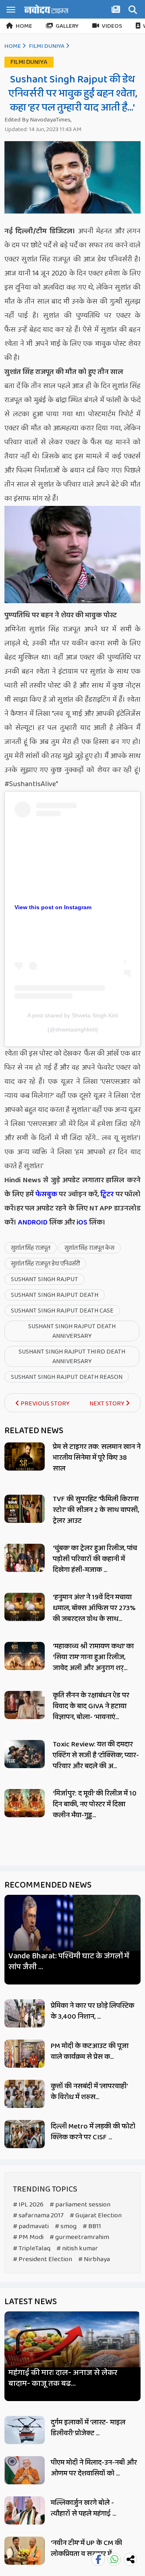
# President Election (42, 2259)
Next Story (108, 1404)
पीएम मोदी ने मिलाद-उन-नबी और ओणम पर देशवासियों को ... (94, 2468)
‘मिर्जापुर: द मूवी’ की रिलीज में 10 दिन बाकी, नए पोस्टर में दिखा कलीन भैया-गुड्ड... (95, 1804)
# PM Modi (28, 2237)
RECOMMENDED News (48, 1885)
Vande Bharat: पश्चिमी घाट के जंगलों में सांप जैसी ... (69, 1962)
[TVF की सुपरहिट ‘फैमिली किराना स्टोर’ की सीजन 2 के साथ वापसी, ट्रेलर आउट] (25, 1509)
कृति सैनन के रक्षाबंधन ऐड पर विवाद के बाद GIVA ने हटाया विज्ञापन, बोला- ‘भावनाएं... (91, 1706)
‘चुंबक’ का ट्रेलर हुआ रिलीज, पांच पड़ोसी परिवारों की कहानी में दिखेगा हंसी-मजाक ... (95, 1559)
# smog (66, 2226)
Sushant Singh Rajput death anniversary (72, 1331)
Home (24, 26)
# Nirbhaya (94, 2259)
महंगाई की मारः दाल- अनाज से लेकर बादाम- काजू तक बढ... (63, 2378)
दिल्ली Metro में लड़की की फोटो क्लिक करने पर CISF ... (93, 2132)
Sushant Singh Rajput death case (62, 1311)
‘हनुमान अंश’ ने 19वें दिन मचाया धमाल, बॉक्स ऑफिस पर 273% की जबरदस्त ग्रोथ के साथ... (94, 1608)
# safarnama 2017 (38, 2215)
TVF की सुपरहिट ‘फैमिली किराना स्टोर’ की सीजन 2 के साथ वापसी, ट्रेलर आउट (96, 1510)
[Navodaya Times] (46, 9)
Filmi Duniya (47, 46)
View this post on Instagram (53, 907)
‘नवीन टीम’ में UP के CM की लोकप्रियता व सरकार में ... (86, 2548)
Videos (112, 26)
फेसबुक (46, 1194)
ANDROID (32, 1222)
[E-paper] (117, 11)
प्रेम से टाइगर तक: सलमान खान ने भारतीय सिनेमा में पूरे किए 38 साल (97, 1458)
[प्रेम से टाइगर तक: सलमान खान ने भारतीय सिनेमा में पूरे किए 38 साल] (25, 1456)
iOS (81, 1222)
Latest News (31, 2302)
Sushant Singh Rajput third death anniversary (72, 1357)
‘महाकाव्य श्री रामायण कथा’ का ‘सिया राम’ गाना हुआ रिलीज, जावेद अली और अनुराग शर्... (93, 1657)
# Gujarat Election (96, 2215)
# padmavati (31, 2226)
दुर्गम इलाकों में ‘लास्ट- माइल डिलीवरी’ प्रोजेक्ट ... (88, 2428)
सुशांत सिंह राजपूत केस (89, 1248)
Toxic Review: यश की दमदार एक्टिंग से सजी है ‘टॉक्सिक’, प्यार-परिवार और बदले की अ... (96, 1755)
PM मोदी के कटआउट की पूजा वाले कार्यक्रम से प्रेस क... (90, 2051)
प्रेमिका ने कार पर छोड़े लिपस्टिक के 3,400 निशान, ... (92, 2011)
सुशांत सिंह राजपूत (31, 1248)
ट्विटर (107, 1194)
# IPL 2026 (28, 2205)
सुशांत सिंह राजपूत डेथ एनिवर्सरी (45, 1264)
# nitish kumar (77, 2248)
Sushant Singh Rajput (45, 1279)
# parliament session (80, 2205)
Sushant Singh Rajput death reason (67, 1377)
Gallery (67, 26)
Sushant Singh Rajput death (55, 1295)
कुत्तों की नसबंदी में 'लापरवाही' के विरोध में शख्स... (89, 2092)
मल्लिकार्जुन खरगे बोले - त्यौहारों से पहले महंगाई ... (83, 2508)
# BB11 (92, 2226)
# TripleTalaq (32, 2248)
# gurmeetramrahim (79, 2237)
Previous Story (45, 1404)
